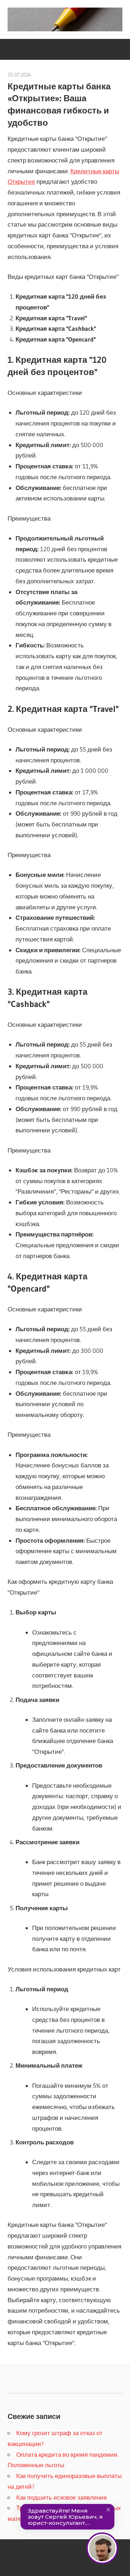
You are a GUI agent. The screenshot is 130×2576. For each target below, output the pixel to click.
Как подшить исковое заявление (62, 2497)
